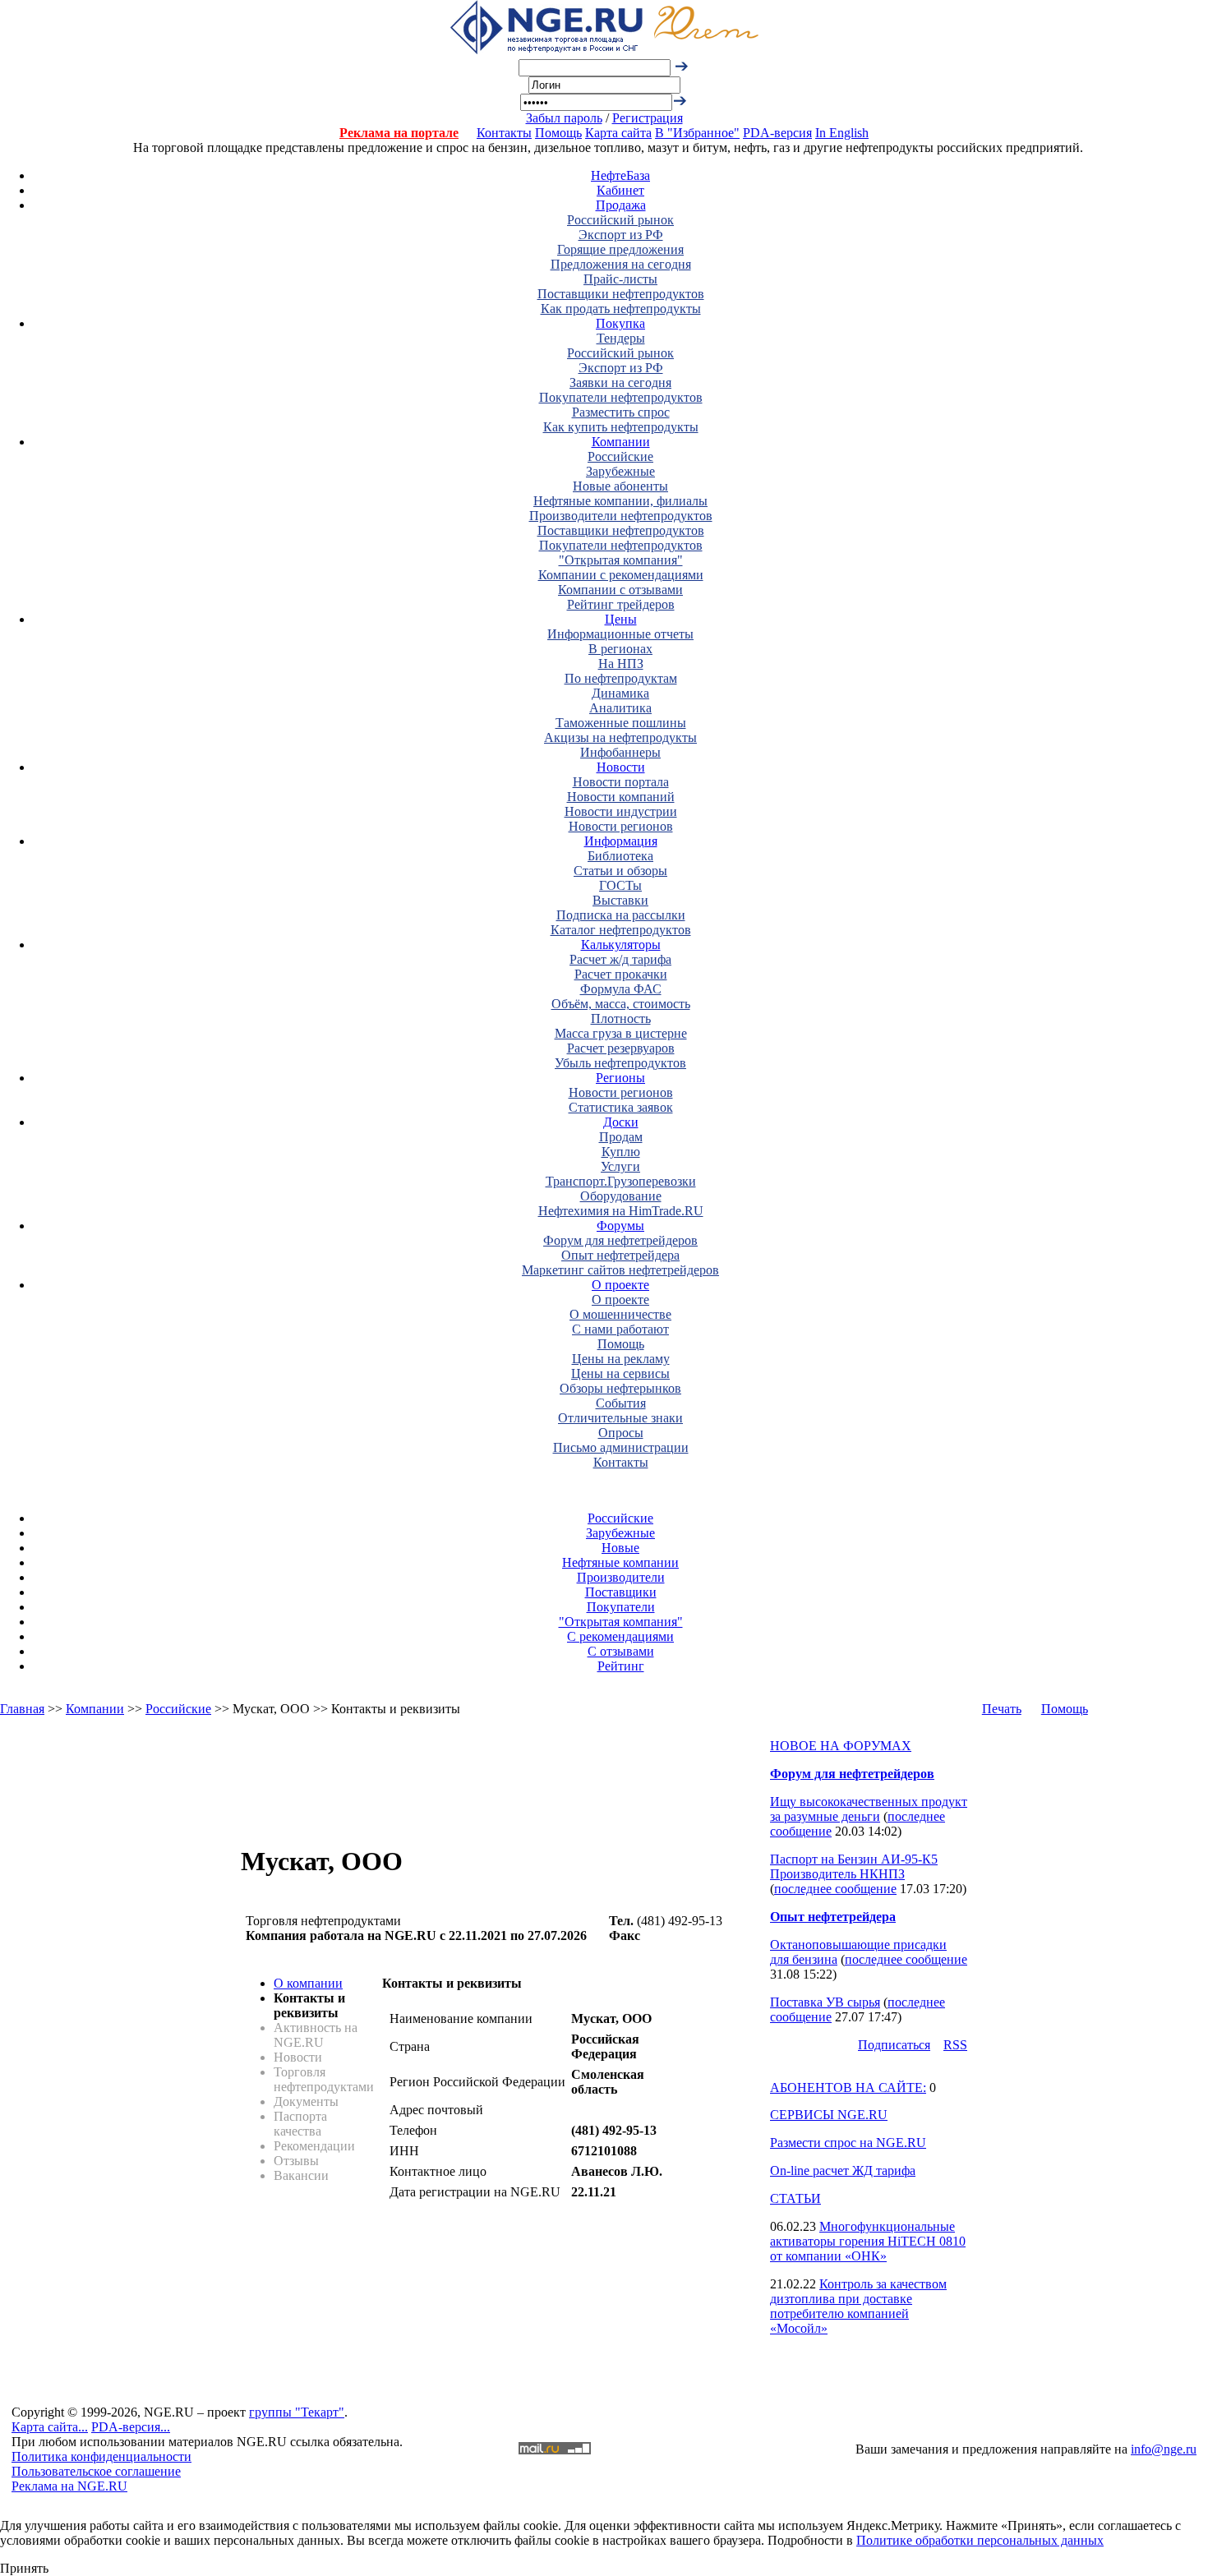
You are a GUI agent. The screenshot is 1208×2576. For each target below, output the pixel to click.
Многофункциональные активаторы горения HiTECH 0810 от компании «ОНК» (868, 2241)
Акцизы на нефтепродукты (620, 737)
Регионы (620, 1078)
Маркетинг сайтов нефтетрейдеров (620, 1270)
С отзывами (621, 1651)
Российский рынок (620, 220)
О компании (308, 1983)
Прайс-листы (620, 279)
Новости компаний (621, 797)
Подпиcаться (894, 2045)
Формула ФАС (621, 989)
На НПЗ (621, 664)
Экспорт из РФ (621, 235)
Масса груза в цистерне (621, 1033)
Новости (621, 767)
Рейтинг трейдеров (621, 604)
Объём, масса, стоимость (621, 1004)
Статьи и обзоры (620, 871)
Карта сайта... (50, 2427)
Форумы (620, 1226)
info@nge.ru (1164, 2449)
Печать (1002, 1709)
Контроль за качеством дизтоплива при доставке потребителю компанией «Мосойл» (858, 2306)
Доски (621, 1122)
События (621, 1403)
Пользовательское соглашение (96, 2471)
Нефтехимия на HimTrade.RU (621, 1211)
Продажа (621, 205)
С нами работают (620, 1329)
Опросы (621, 1433)
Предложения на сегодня (621, 264)
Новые (620, 1548)
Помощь (558, 133)
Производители (621, 1577)
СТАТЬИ (795, 2198)
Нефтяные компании (620, 1562)
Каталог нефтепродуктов (621, 930)
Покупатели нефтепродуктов (621, 397)
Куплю (621, 1152)
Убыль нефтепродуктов (620, 1063)
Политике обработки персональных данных (980, 2540)
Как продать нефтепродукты (621, 309)
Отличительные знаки (620, 1418)
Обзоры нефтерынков (620, 1388)
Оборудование (621, 1196)
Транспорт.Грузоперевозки (621, 1181)
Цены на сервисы (620, 1373)
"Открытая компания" (621, 560)
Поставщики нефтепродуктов (621, 294)
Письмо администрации (621, 1447)
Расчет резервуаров (621, 1048)
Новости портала (621, 782)
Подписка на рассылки (621, 915)
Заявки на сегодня (620, 382)
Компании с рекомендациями (621, 575)
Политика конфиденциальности (101, 2456)
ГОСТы (620, 885)
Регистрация (648, 118)
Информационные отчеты (620, 634)
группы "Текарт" (297, 2412)
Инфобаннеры (620, 752)
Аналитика (620, 708)
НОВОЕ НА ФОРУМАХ (841, 1746)
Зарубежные (620, 471)
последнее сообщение (835, 1889)
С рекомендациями (620, 1636)
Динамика (620, 693)
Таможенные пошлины (621, 723)
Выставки (620, 900)
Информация (621, 841)
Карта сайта (618, 133)
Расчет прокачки (621, 974)
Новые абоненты (620, 486)
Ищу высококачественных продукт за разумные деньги (869, 1809)
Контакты (504, 133)
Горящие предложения (620, 249)
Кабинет (620, 190)
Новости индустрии (621, 811)
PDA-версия (777, 133)
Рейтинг (621, 1666)
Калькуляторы (621, 945)
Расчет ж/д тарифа (620, 959)
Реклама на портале (399, 133)
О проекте (620, 1285)
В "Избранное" (697, 133)
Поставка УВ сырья (825, 2002)
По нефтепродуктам (621, 678)
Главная (22, 1709)
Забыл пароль (564, 118)
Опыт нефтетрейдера (620, 1255)
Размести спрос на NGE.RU (848, 2143)
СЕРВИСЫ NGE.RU (829, 2115)
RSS (955, 2045)
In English (842, 133)
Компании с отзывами (620, 590)
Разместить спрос (621, 412)
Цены (621, 619)
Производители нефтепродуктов (621, 516)
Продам (621, 1137)
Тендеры (621, 338)
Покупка (620, 323)
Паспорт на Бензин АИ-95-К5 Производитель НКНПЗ (854, 1866)
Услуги (620, 1166)
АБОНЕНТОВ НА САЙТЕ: (848, 2088)
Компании (621, 442)
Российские (620, 456)
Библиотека (620, 856)
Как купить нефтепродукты (621, 427)
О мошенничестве (620, 1314)
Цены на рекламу (621, 1359)
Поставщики (621, 1592)
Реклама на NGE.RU (69, 2486)
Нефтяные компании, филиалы (620, 501)
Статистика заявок (621, 1107)
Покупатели (621, 1607)
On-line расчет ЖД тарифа (843, 2170)
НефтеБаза (620, 175)
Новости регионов (621, 826)
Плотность (621, 1018)
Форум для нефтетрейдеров (620, 1240)
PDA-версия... (131, 2427)
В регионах (620, 649)
